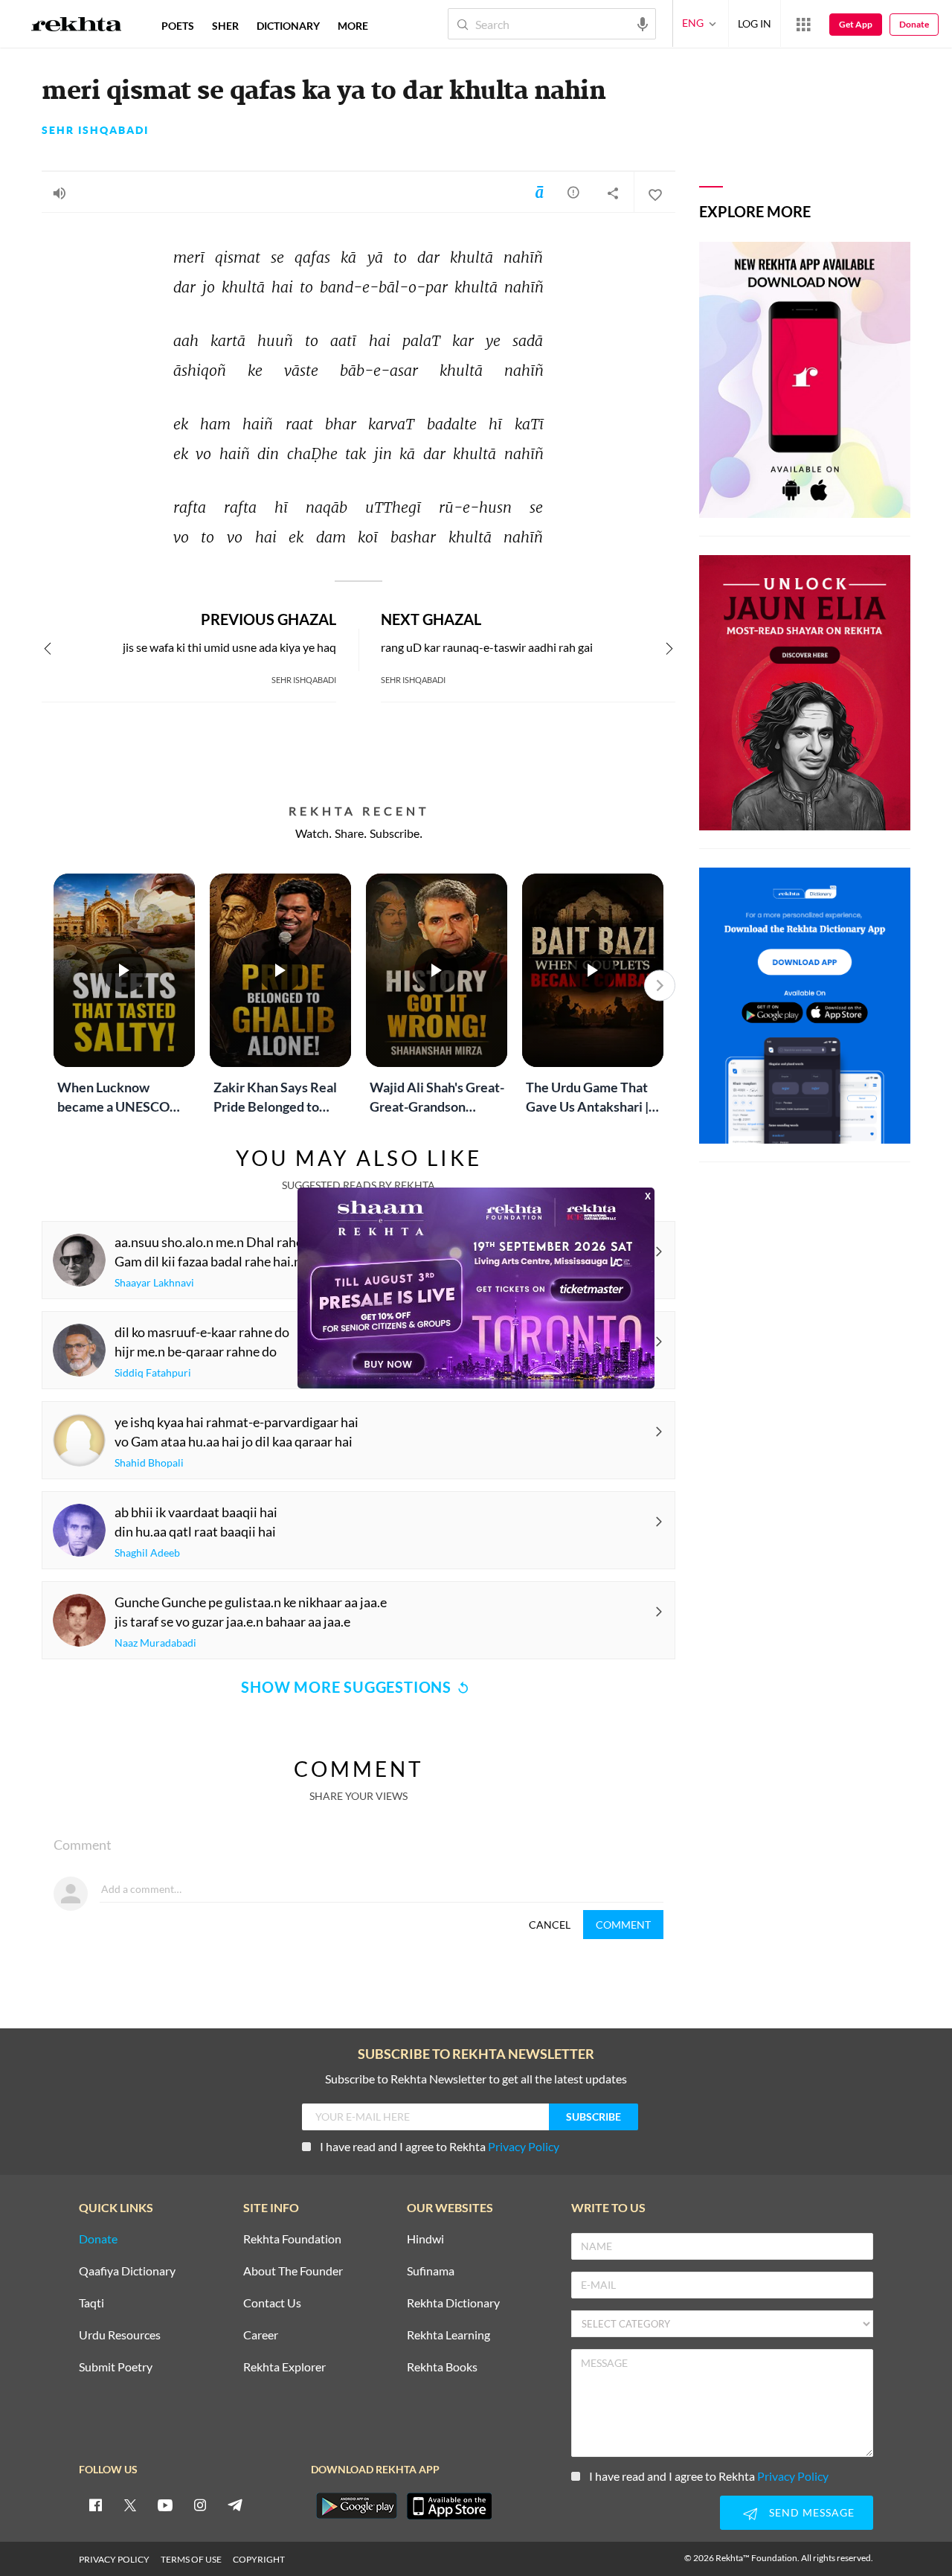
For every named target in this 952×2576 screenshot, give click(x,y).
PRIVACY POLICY (114, 2559)
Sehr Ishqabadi (95, 130)
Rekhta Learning (448, 2335)
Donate (914, 24)
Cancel (550, 1925)
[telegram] (235, 2505)
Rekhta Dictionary (453, 2303)
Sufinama (431, 2271)
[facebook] (95, 2505)
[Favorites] (654, 193)
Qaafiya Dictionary (127, 2271)
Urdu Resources (120, 2335)
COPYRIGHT (259, 2559)
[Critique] (573, 192)
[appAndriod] (356, 2506)
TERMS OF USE (191, 2559)
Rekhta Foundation (292, 2239)
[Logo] (77, 26)
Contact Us (272, 2303)
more (353, 26)
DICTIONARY (288, 26)
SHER (225, 26)
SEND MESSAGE (812, 2512)
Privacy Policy (524, 2146)
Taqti (91, 2303)
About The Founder (293, 2271)
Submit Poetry (116, 2367)
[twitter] (130, 2505)
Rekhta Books (442, 2367)
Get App (856, 24)
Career (261, 2335)
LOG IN (755, 23)
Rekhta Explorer (284, 2367)
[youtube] (165, 2505)
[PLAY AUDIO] (59, 193)
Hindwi (425, 2239)
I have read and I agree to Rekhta (440, 2146)
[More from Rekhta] (803, 24)
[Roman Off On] (539, 192)
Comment (623, 1925)
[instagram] (200, 2505)
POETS (178, 26)
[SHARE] (613, 193)
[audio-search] (643, 23)
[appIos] (449, 2506)
